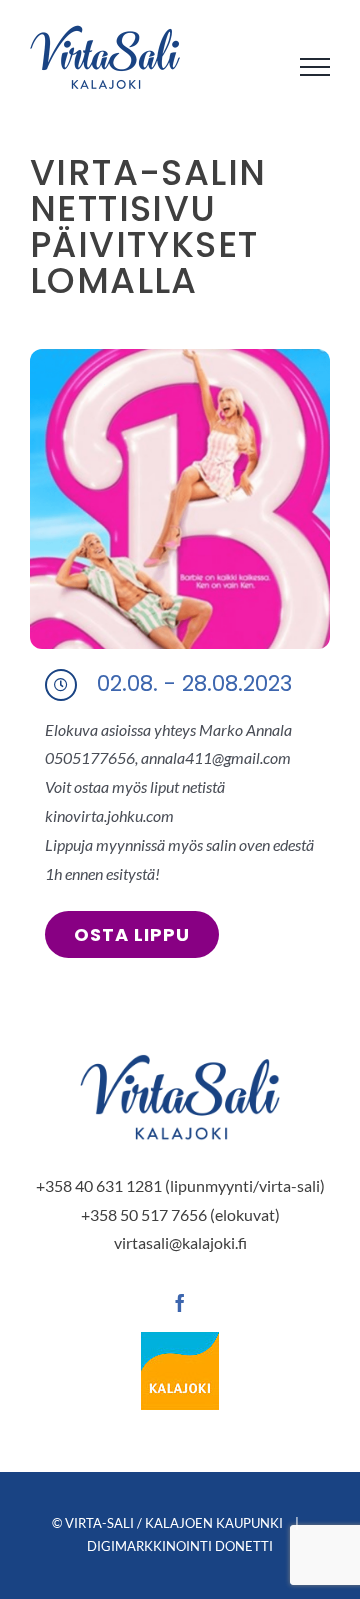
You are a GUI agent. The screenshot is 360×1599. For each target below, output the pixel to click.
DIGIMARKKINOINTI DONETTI (180, 1546)
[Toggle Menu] (315, 67)
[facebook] (180, 1303)
